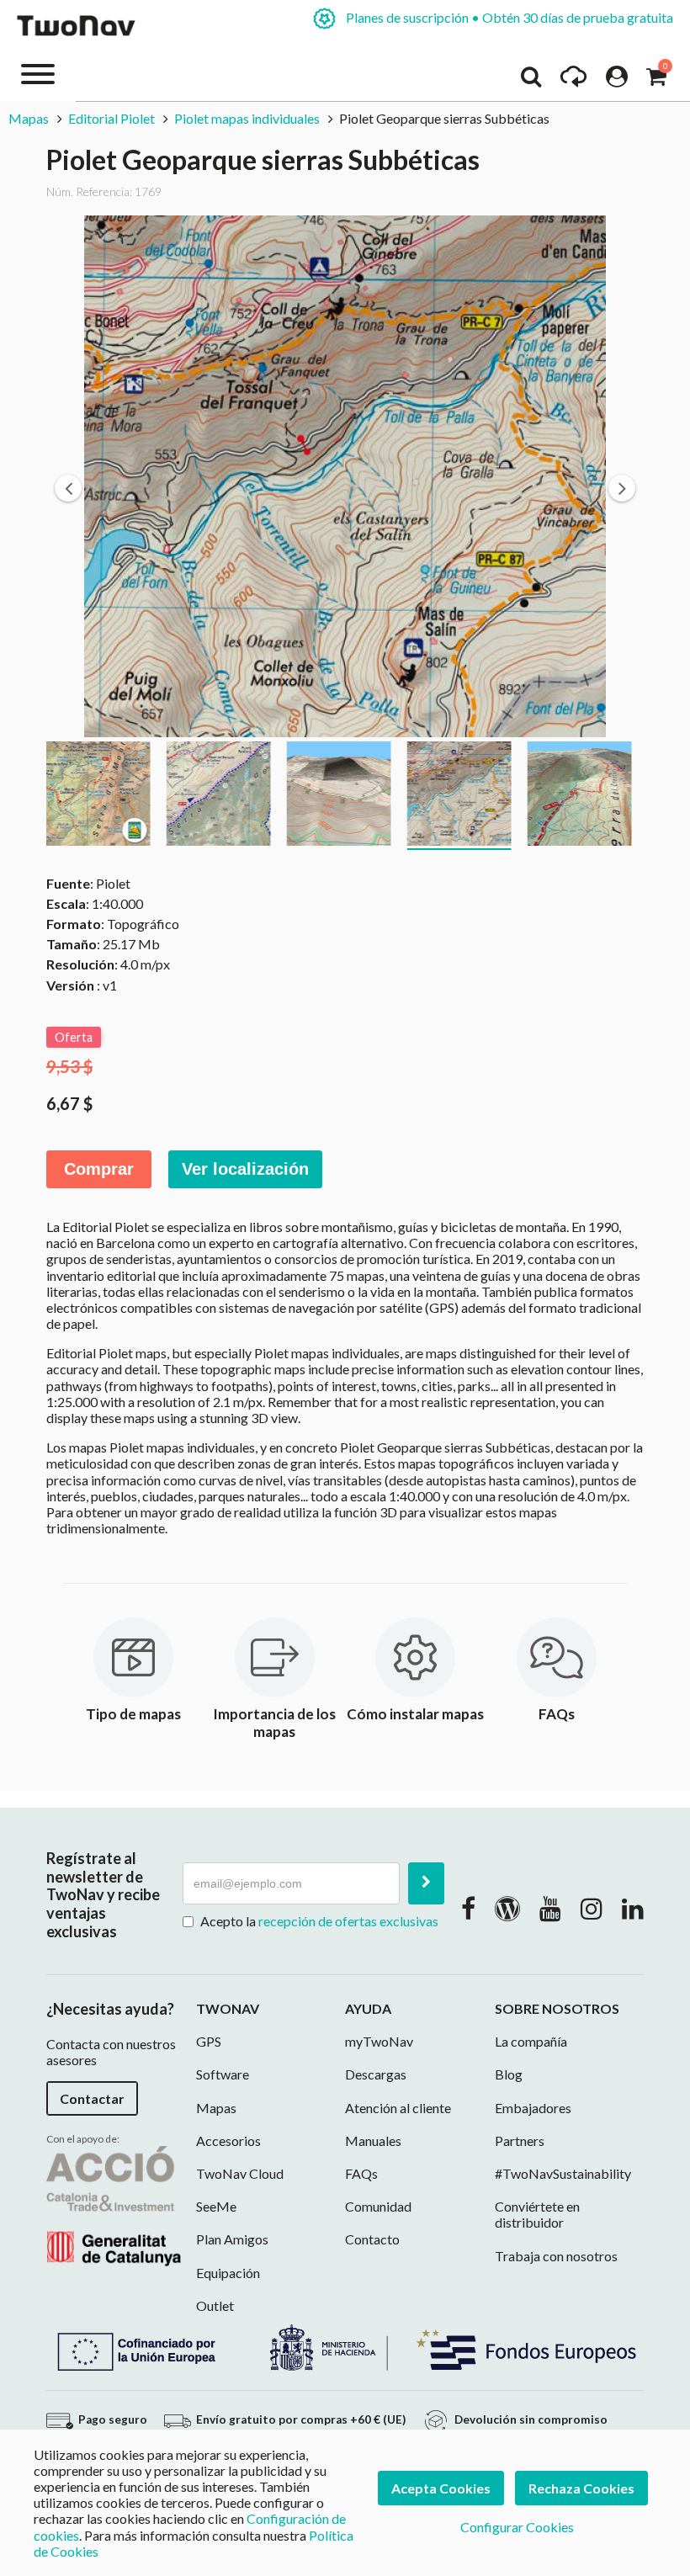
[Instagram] (592, 1908)
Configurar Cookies (517, 2527)
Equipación (228, 2273)
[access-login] (617, 81)
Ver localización (245, 1169)
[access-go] (573, 81)
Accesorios (228, 2140)
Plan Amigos (232, 2239)
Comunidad (378, 2206)
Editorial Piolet (111, 118)
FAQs (361, 2173)
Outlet (215, 2305)
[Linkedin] (633, 1908)
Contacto (372, 2239)
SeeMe (216, 2206)
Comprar (99, 1169)
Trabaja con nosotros (556, 2256)
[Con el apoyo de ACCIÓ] (114, 2204)
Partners (520, 2140)
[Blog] (507, 1908)
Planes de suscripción (508, 17)
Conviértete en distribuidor (537, 2214)
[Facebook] (468, 1908)
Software (223, 2074)
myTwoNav (379, 2041)
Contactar (92, 2098)
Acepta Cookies (441, 2488)
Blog (509, 2074)
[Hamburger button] (38, 73)
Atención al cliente (398, 2108)
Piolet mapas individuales (247, 118)
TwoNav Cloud (240, 2173)
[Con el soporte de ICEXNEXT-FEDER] (345, 2346)
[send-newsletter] (426, 1883)
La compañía (531, 2041)
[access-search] (531, 81)
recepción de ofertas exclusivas (348, 1921)
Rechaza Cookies (581, 2488)
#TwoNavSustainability (563, 2173)
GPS (209, 2041)
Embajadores (533, 2108)
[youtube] (550, 1908)
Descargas (376, 2074)
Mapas (30, 118)
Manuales (373, 2140)
